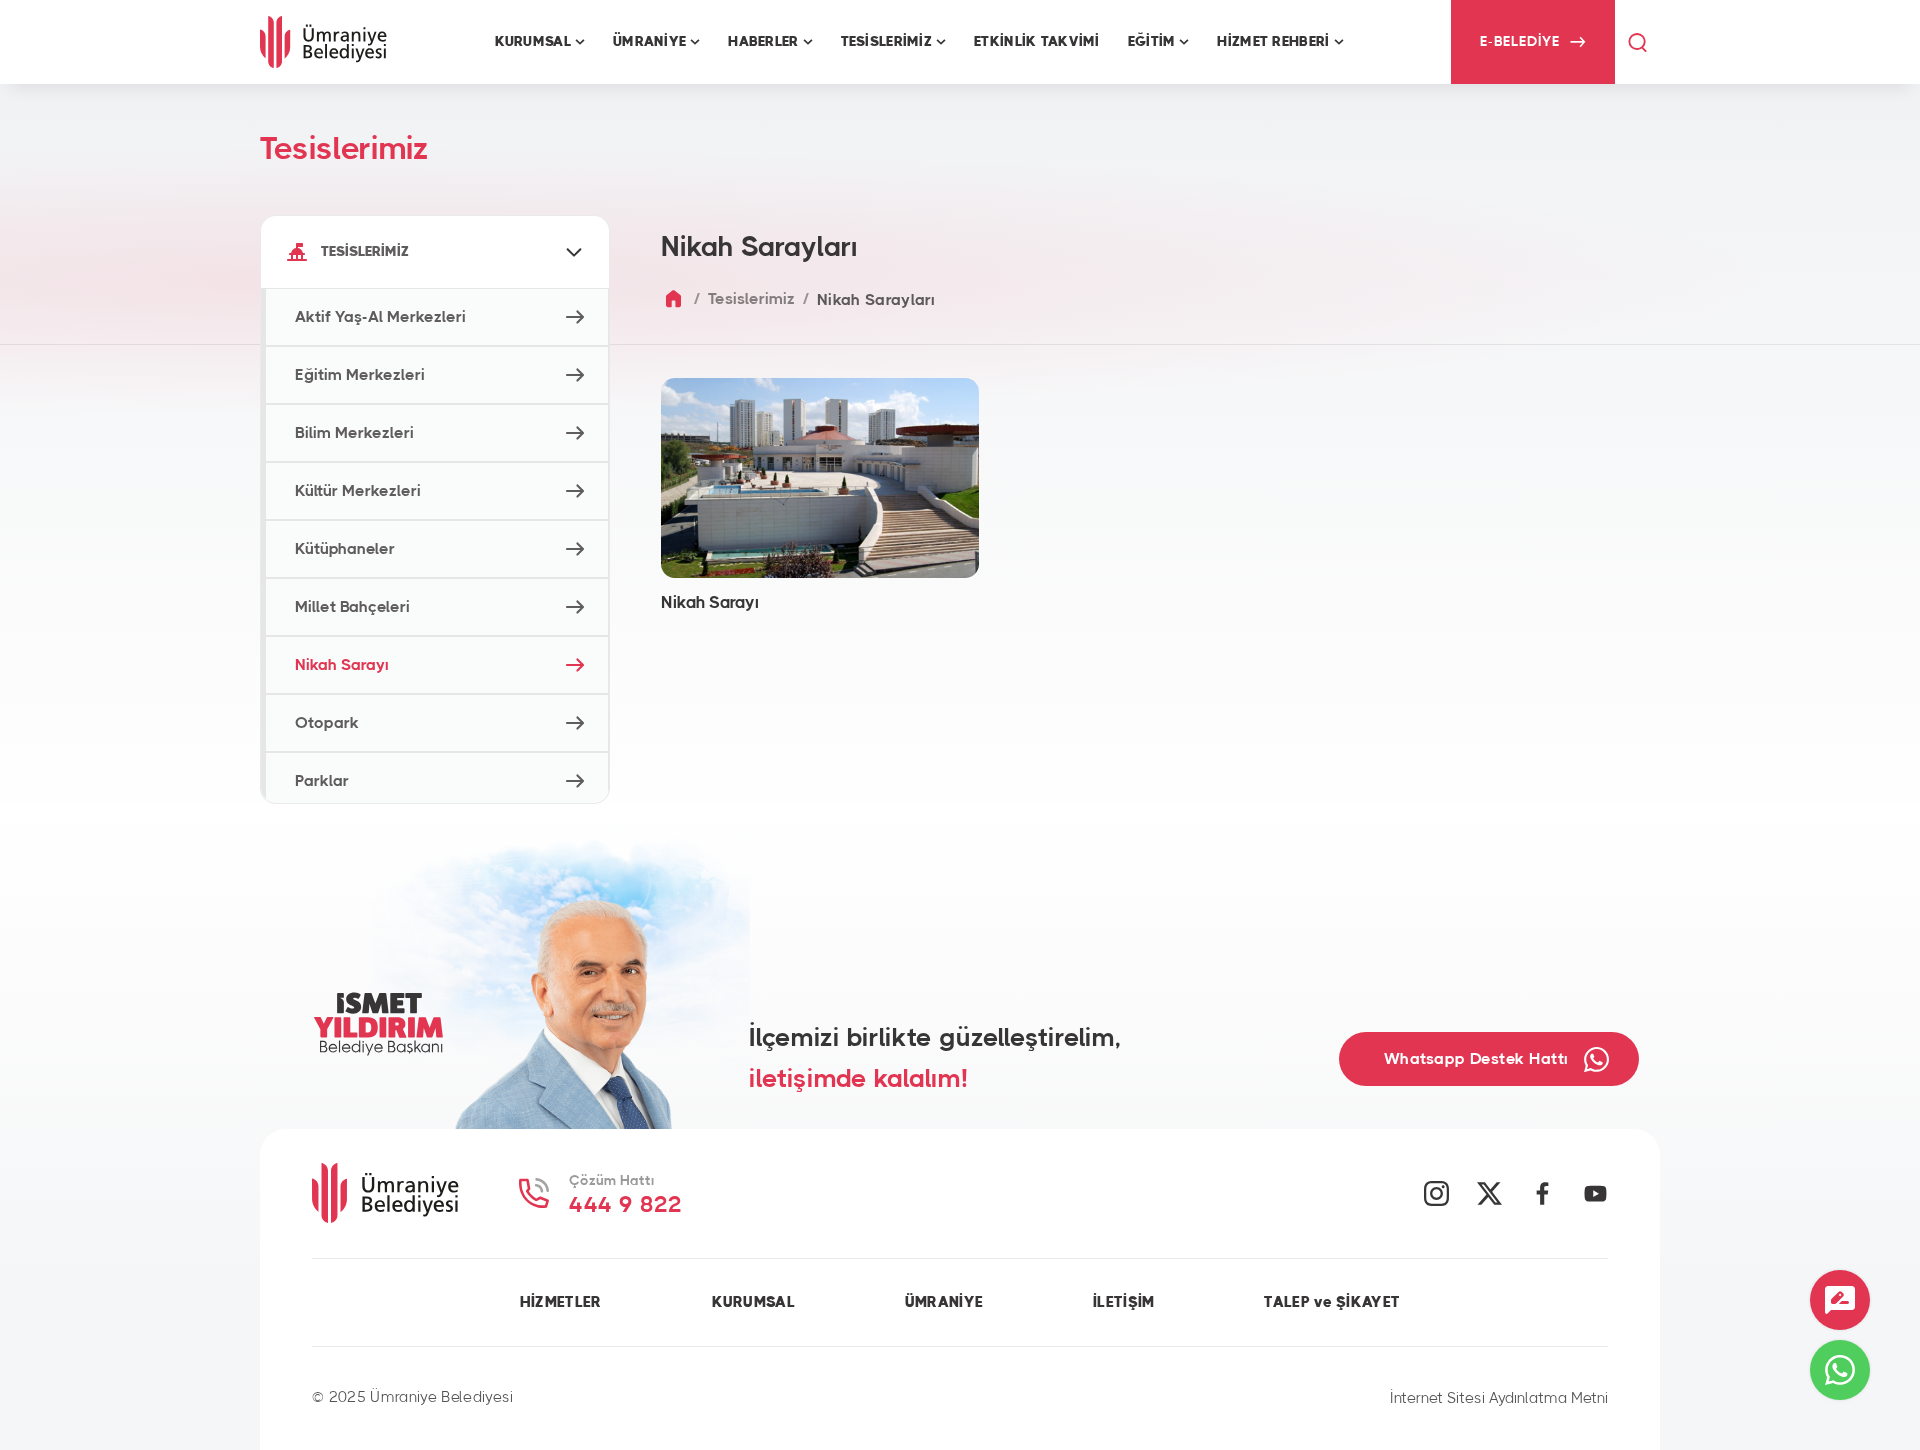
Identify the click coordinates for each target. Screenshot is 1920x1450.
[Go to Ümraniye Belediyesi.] (673, 299)
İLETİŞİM (1123, 1302)
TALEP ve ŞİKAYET (1332, 1302)
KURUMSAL (753, 1302)
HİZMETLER (561, 1302)
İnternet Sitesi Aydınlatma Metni (1499, 1398)
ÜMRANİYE (944, 1302)
